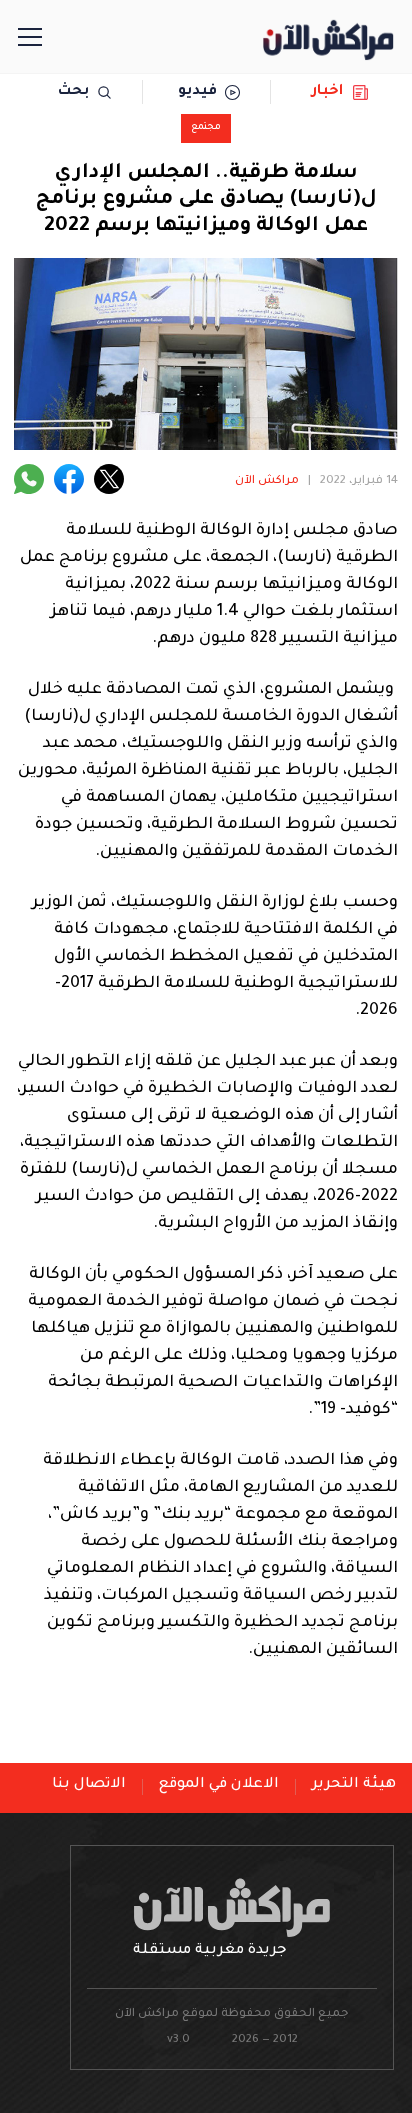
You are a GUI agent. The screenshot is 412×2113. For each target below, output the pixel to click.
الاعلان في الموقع (219, 1785)
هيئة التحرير (354, 1785)
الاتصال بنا (89, 1785)
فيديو (197, 92)
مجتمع (206, 127)
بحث (73, 92)
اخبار (327, 92)
